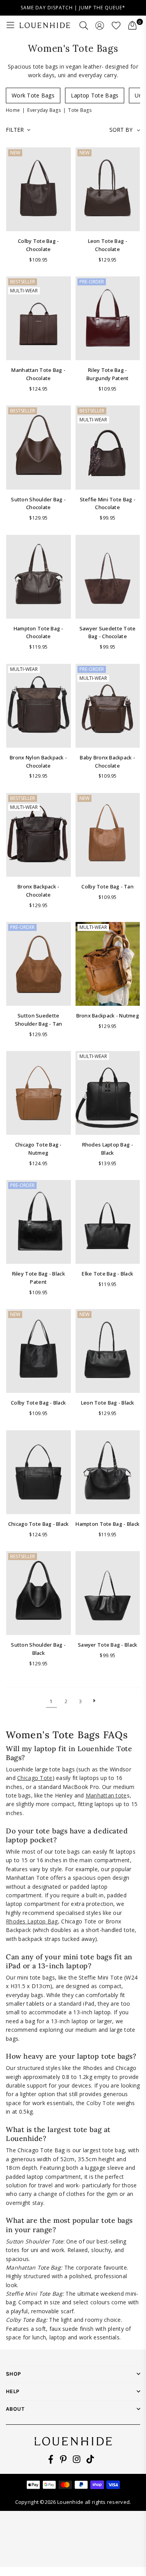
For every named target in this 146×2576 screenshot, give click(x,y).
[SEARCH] (84, 25)
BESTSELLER (23, 282)
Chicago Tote (35, 1778)
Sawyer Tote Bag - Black (107, 1645)
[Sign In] (100, 25)
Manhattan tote (106, 1795)
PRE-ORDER (92, 282)
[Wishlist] (116, 25)
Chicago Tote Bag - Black (39, 1524)
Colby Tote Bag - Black (38, 1403)
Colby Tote (101, 2103)
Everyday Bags (44, 110)
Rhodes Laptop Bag (32, 1921)
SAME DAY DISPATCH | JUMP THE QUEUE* (73, 8)
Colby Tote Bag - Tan (107, 886)
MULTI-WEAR (24, 291)
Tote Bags (80, 110)
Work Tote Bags (33, 95)
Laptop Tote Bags (95, 95)
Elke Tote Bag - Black (107, 1274)
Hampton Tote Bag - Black (107, 1524)
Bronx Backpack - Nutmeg (108, 1016)
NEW (15, 153)
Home (13, 110)
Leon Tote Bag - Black (108, 1403)
